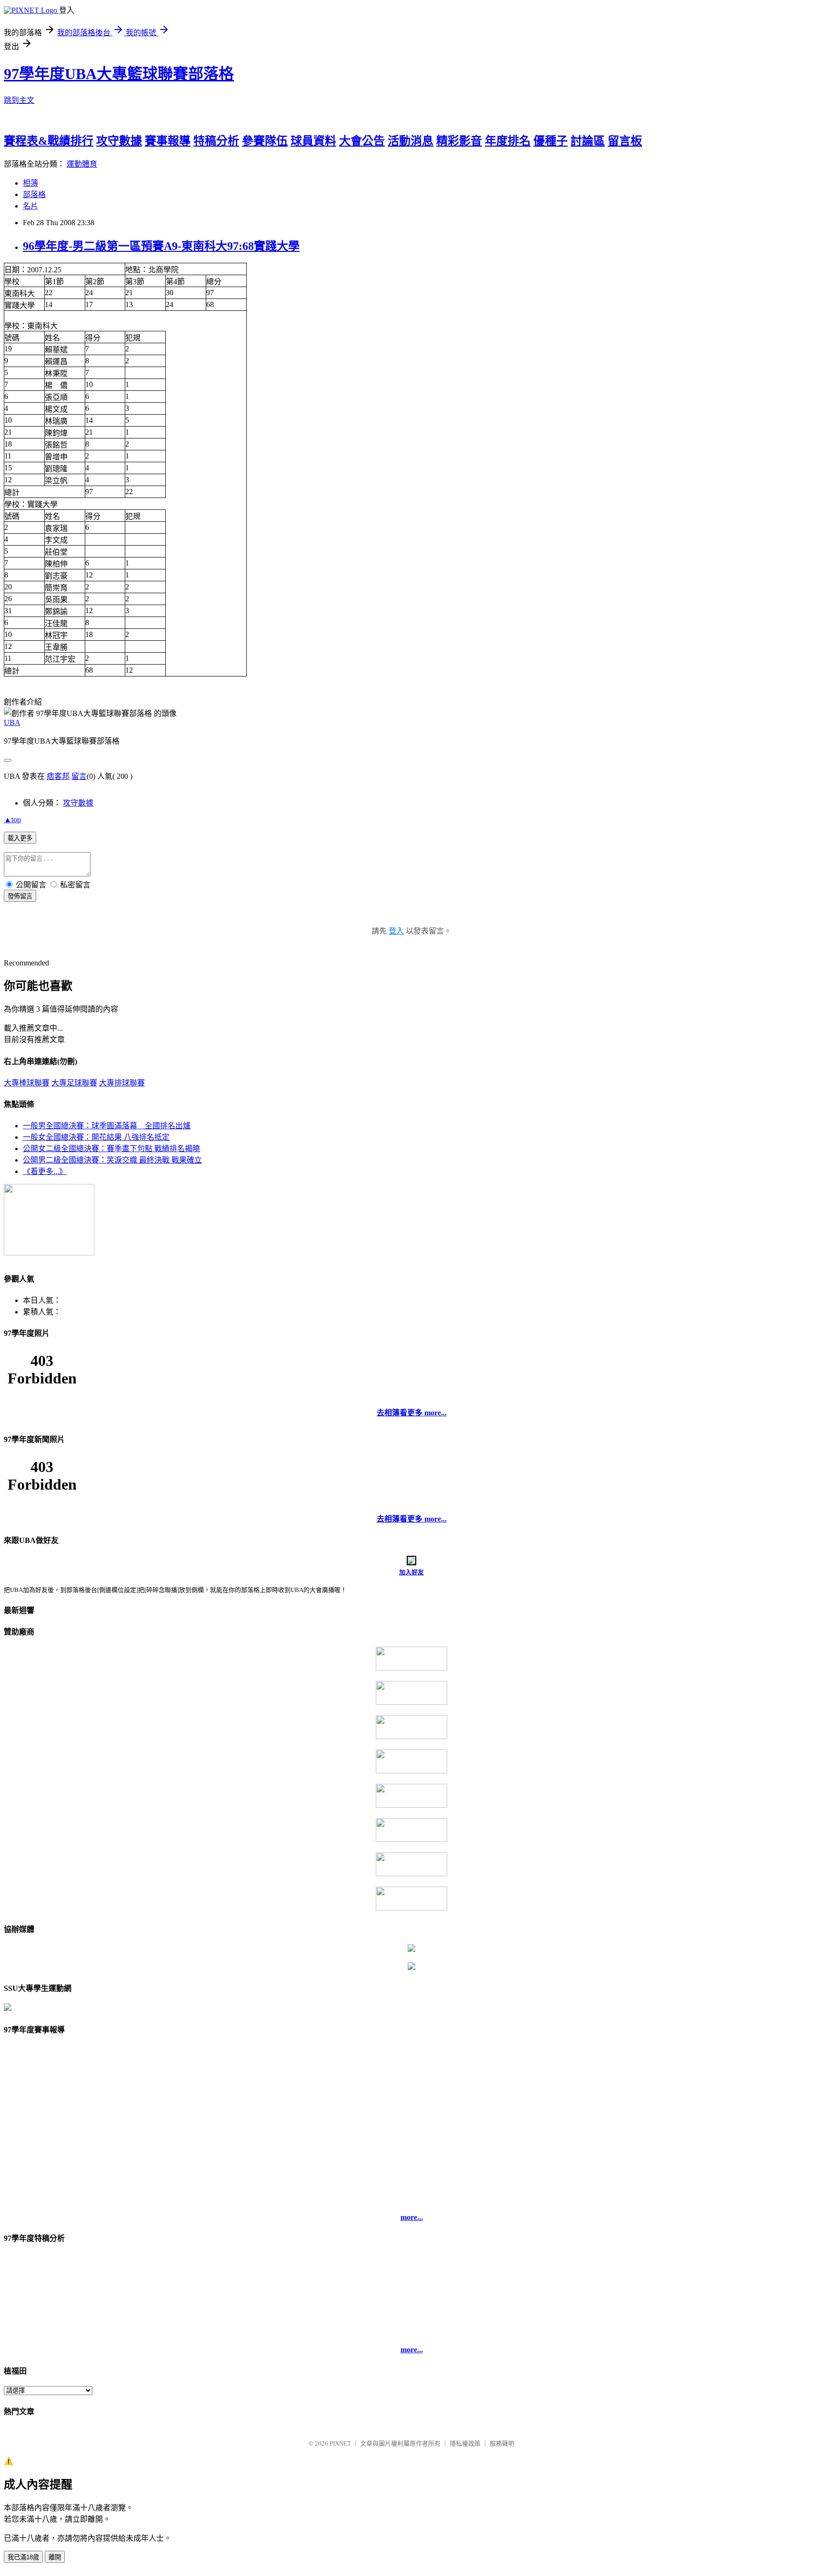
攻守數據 (119, 141)
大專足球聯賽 (74, 1083)
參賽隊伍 (265, 141)
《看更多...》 (45, 1171)
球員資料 (313, 141)
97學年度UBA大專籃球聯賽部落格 (119, 74)
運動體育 (82, 164)
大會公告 (362, 141)
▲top (12, 820)
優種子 (551, 141)
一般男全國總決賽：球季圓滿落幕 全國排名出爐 (107, 1126)
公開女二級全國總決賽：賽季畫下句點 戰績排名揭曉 (111, 1149)
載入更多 (20, 838)
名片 (30, 206)
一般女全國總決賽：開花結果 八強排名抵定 (96, 1137)
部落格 (34, 194)
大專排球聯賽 (122, 1083)
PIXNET (340, 2443)
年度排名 (508, 141)
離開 (55, 2557)
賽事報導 (168, 141)
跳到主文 (19, 100)
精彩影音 (459, 141)
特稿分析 (216, 141)
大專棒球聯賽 (27, 1083)
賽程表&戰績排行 (49, 141)
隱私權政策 (465, 2443)
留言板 (625, 141)
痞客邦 (58, 776)
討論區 (588, 141)
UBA (12, 722)
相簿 (30, 183)
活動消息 (411, 141)
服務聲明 (502, 2443)
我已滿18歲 (23, 2557)
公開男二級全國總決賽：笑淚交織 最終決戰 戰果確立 (112, 1160)
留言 (79, 776)
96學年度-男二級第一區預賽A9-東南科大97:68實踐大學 (161, 246)
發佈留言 (20, 896)
